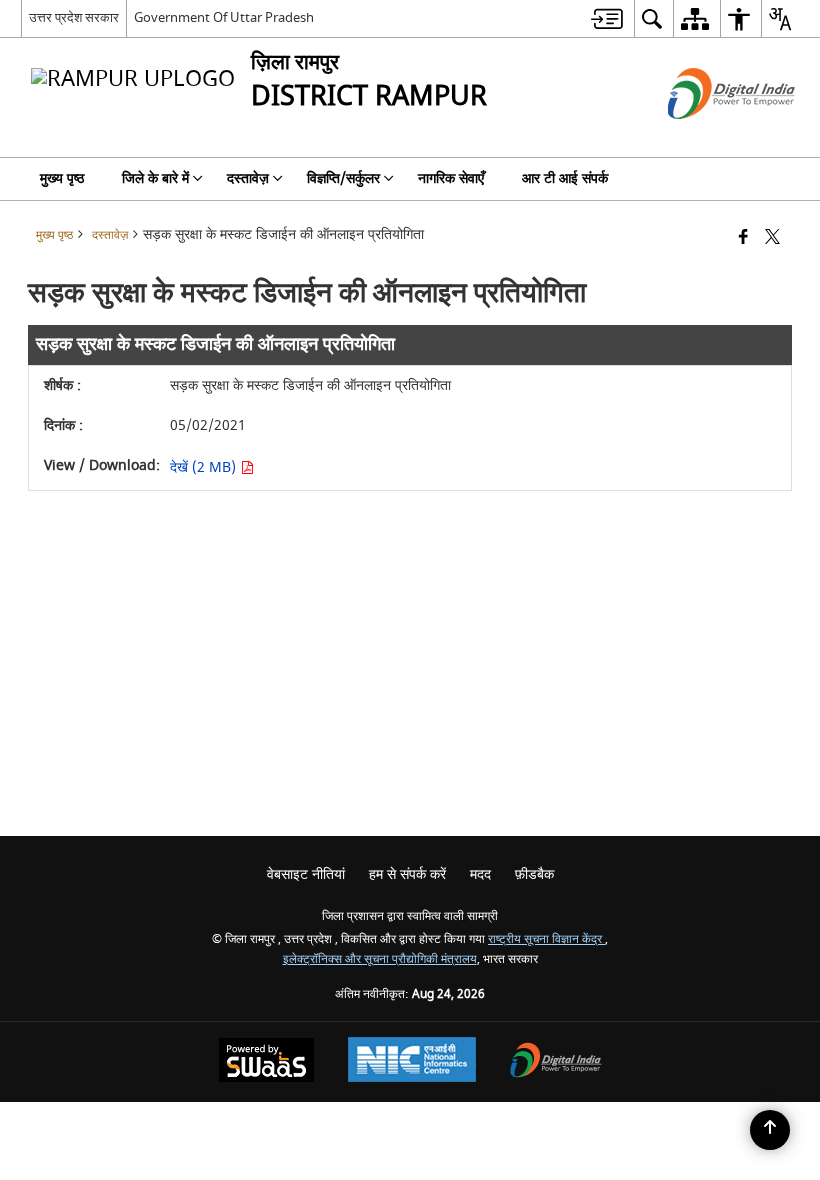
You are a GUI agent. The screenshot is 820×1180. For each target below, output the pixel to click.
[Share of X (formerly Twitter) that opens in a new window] (772, 238)
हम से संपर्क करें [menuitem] (407, 874)
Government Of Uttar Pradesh (224, 17)
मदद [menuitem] (480, 874)
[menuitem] (607, 18)
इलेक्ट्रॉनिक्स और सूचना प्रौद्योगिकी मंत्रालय (380, 959)
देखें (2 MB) (205, 467)
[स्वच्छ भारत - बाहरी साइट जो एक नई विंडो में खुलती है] (706, 136)
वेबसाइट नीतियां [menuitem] (306, 874)
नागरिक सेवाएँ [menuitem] (451, 178)
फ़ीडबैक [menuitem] (534, 874)
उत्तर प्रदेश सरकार (74, 17)
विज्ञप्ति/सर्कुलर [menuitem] (343, 178)
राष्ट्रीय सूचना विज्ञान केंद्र (546, 939)
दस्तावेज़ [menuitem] (248, 178)
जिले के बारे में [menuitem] (155, 178)
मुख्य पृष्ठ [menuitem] (62, 178)
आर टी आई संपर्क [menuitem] (565, 178)
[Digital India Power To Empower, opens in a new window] (556, 1062)
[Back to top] (770, 1130)
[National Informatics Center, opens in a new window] (412, 1062)
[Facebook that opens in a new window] (743, 238)
